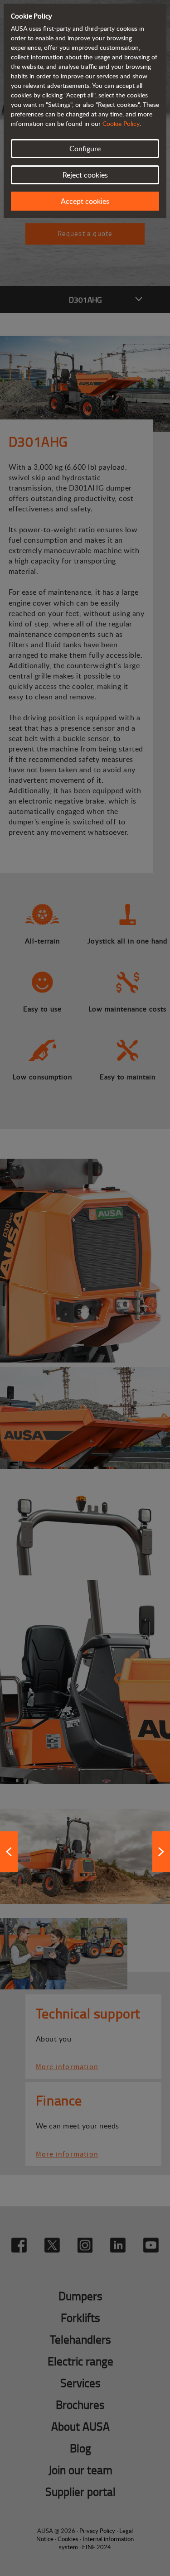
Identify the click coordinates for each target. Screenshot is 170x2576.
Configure (85, 149)
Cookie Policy (121, 123)
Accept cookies (85, 201)
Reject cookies (85, 175)
